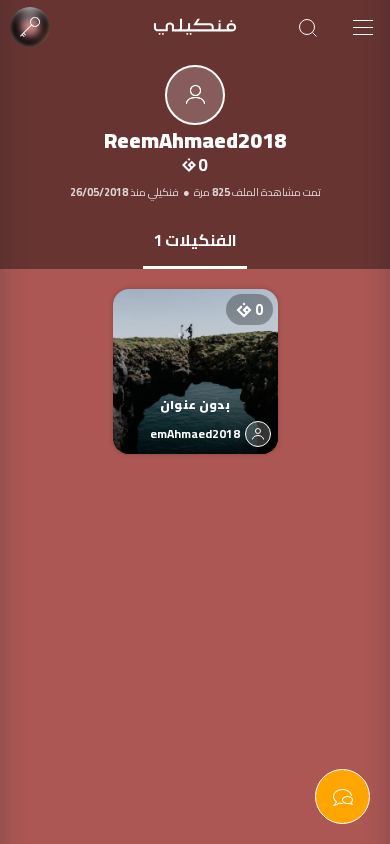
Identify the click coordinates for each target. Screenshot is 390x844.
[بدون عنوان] (195, 351)
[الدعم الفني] (342, 796)
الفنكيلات (195, 240)
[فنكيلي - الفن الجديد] (195, 27)
